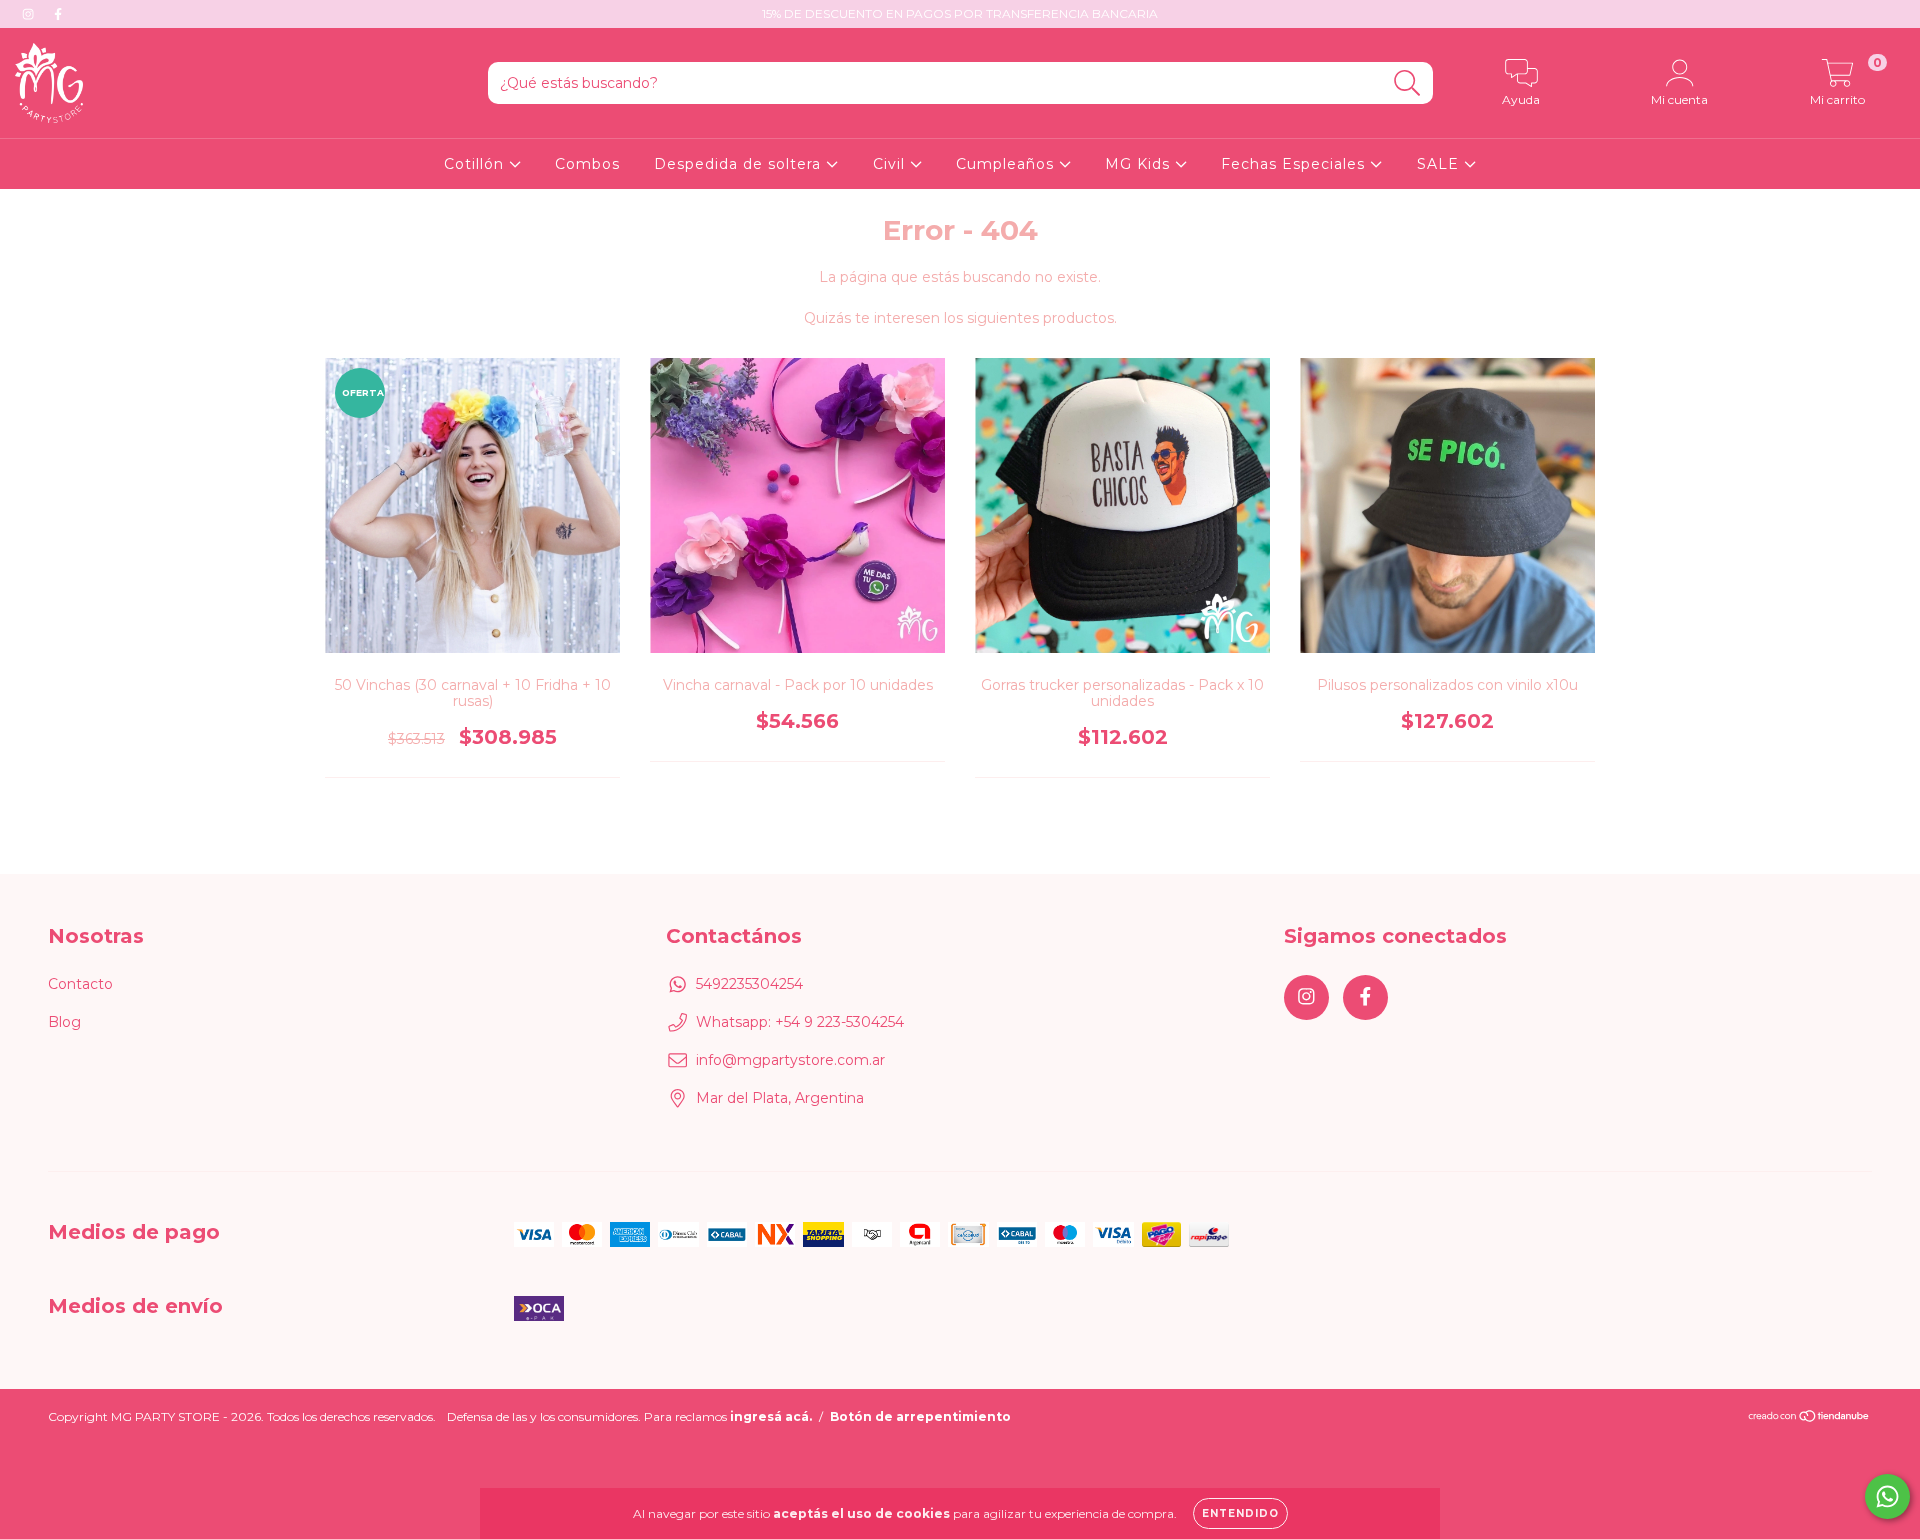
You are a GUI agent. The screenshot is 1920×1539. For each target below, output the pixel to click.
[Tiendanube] (1809, 1418)
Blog (64, 1022)
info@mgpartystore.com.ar (790, 1060)
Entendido (1240, 1513)
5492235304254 (749, 984)
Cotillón (476, 164)
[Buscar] (1407, 83)
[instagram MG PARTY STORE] (30, 14)
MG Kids (1140, 164)
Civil (891, 164)
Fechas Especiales (1295, 164)
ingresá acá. (771, 1416)
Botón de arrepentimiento (920, 1416)
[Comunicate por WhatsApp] (1887, 1496)
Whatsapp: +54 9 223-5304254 (800, 1022)
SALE (1440, 164)
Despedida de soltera (740, 164)
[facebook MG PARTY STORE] (58, 14)
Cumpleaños (1007, 164)
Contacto (80, 984)
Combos (587, 164)
